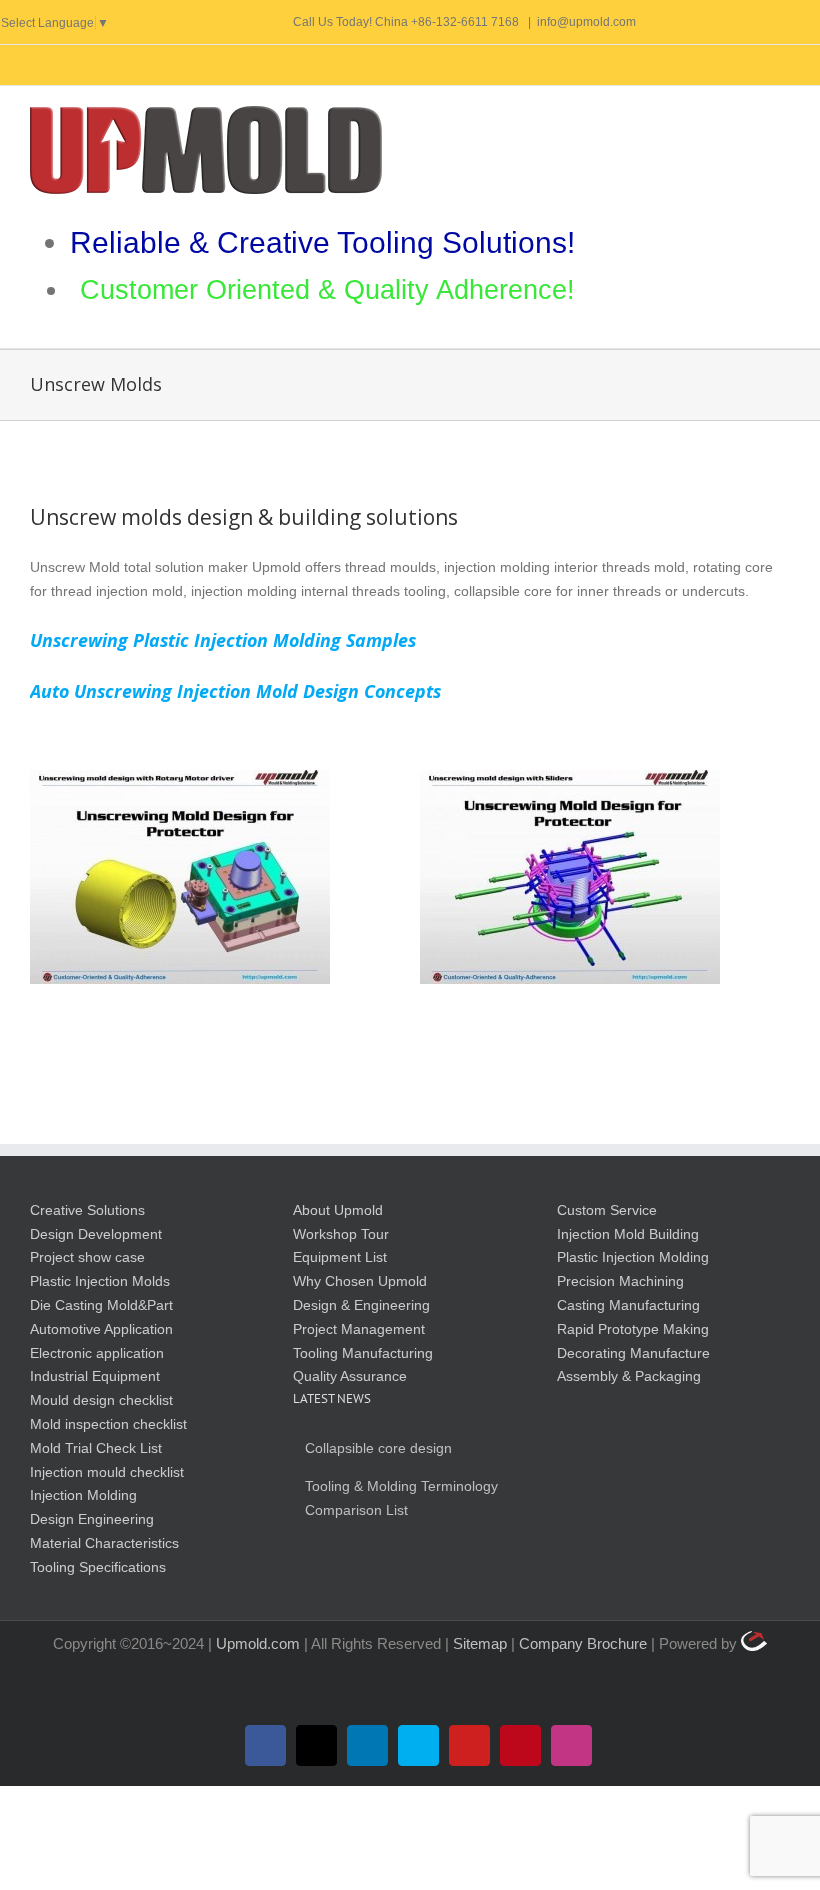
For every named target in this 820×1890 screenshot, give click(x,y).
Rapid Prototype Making (633, 1329)
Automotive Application (101, 1329)
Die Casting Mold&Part (101, 1305)
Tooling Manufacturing (363, 1353)
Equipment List (340, 1257)
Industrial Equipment (95, 1376)
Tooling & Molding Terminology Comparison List (401, 1498)
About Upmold (338, 1210)
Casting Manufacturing (628, 1305)
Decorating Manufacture (633, 1353)
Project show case (87, 1257)
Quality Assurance (350, 1376)
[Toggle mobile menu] (782, 116)
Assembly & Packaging (629, 1376)
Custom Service (607, 1210)
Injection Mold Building (628, 1234)
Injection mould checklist (107, 1472)
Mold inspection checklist (108, 1424)
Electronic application (97, 1353)
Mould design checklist (101, 1400)
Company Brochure (585, 1643)
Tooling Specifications (98, 1567)
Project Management (359, 1329)
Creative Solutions (87, 1210)
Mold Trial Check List (96, 1448)
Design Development (96, 1234)
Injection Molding (83, 1495)
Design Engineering (92, 1519)
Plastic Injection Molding (633, 1257)
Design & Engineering (361, 1305)
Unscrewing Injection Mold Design (570, 877)
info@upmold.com (586, 22)
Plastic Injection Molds (100, 1281)
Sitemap (482, 1643)
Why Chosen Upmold (360, 1281)
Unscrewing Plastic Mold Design (180, 877)
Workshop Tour (341, 1234)
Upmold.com (258, 1643)
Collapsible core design (378, 1448)
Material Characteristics (104, 1543)
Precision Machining (620, 1281)
